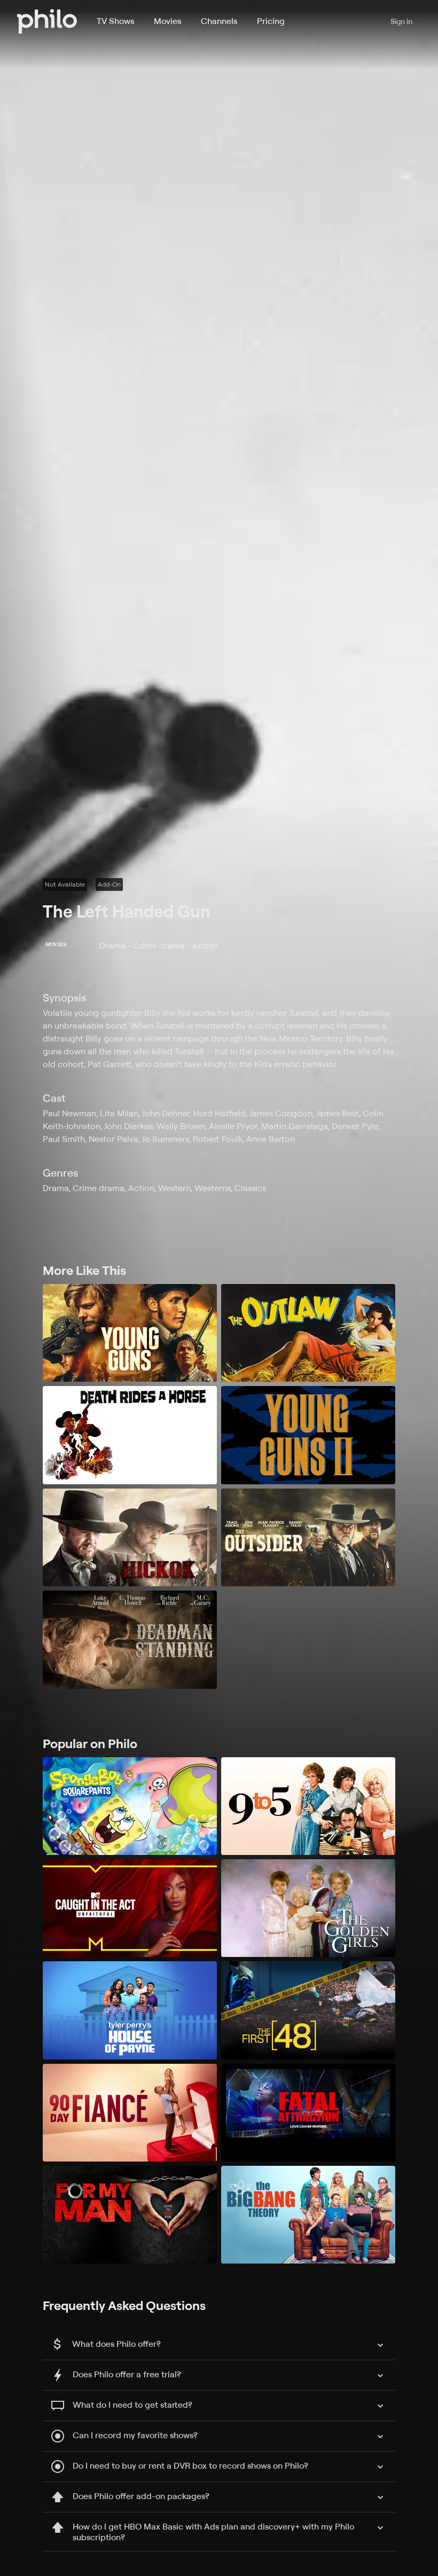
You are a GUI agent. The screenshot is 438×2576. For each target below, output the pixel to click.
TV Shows (115, 21)
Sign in (401, 21)
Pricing (271, 21)
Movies (167, 21)
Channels (219, 21)
